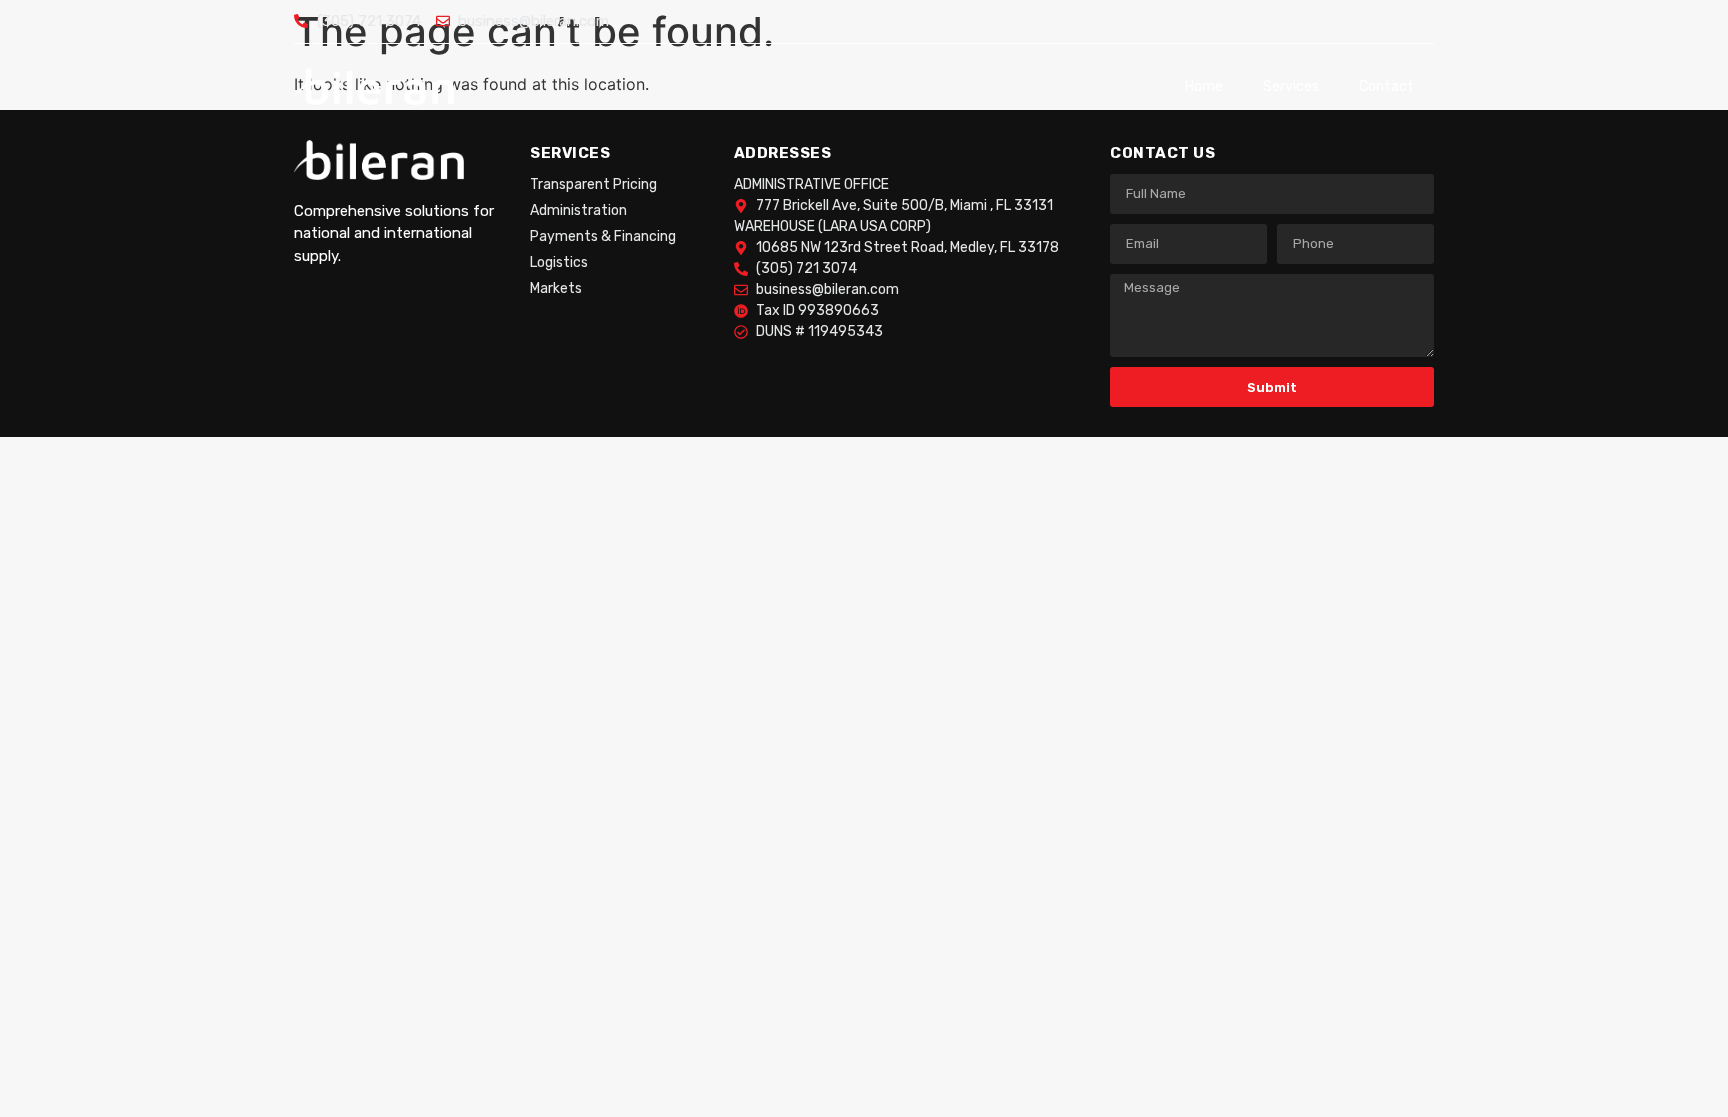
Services (1291, 86)
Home (1204, 86)
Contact (1386, 86)
